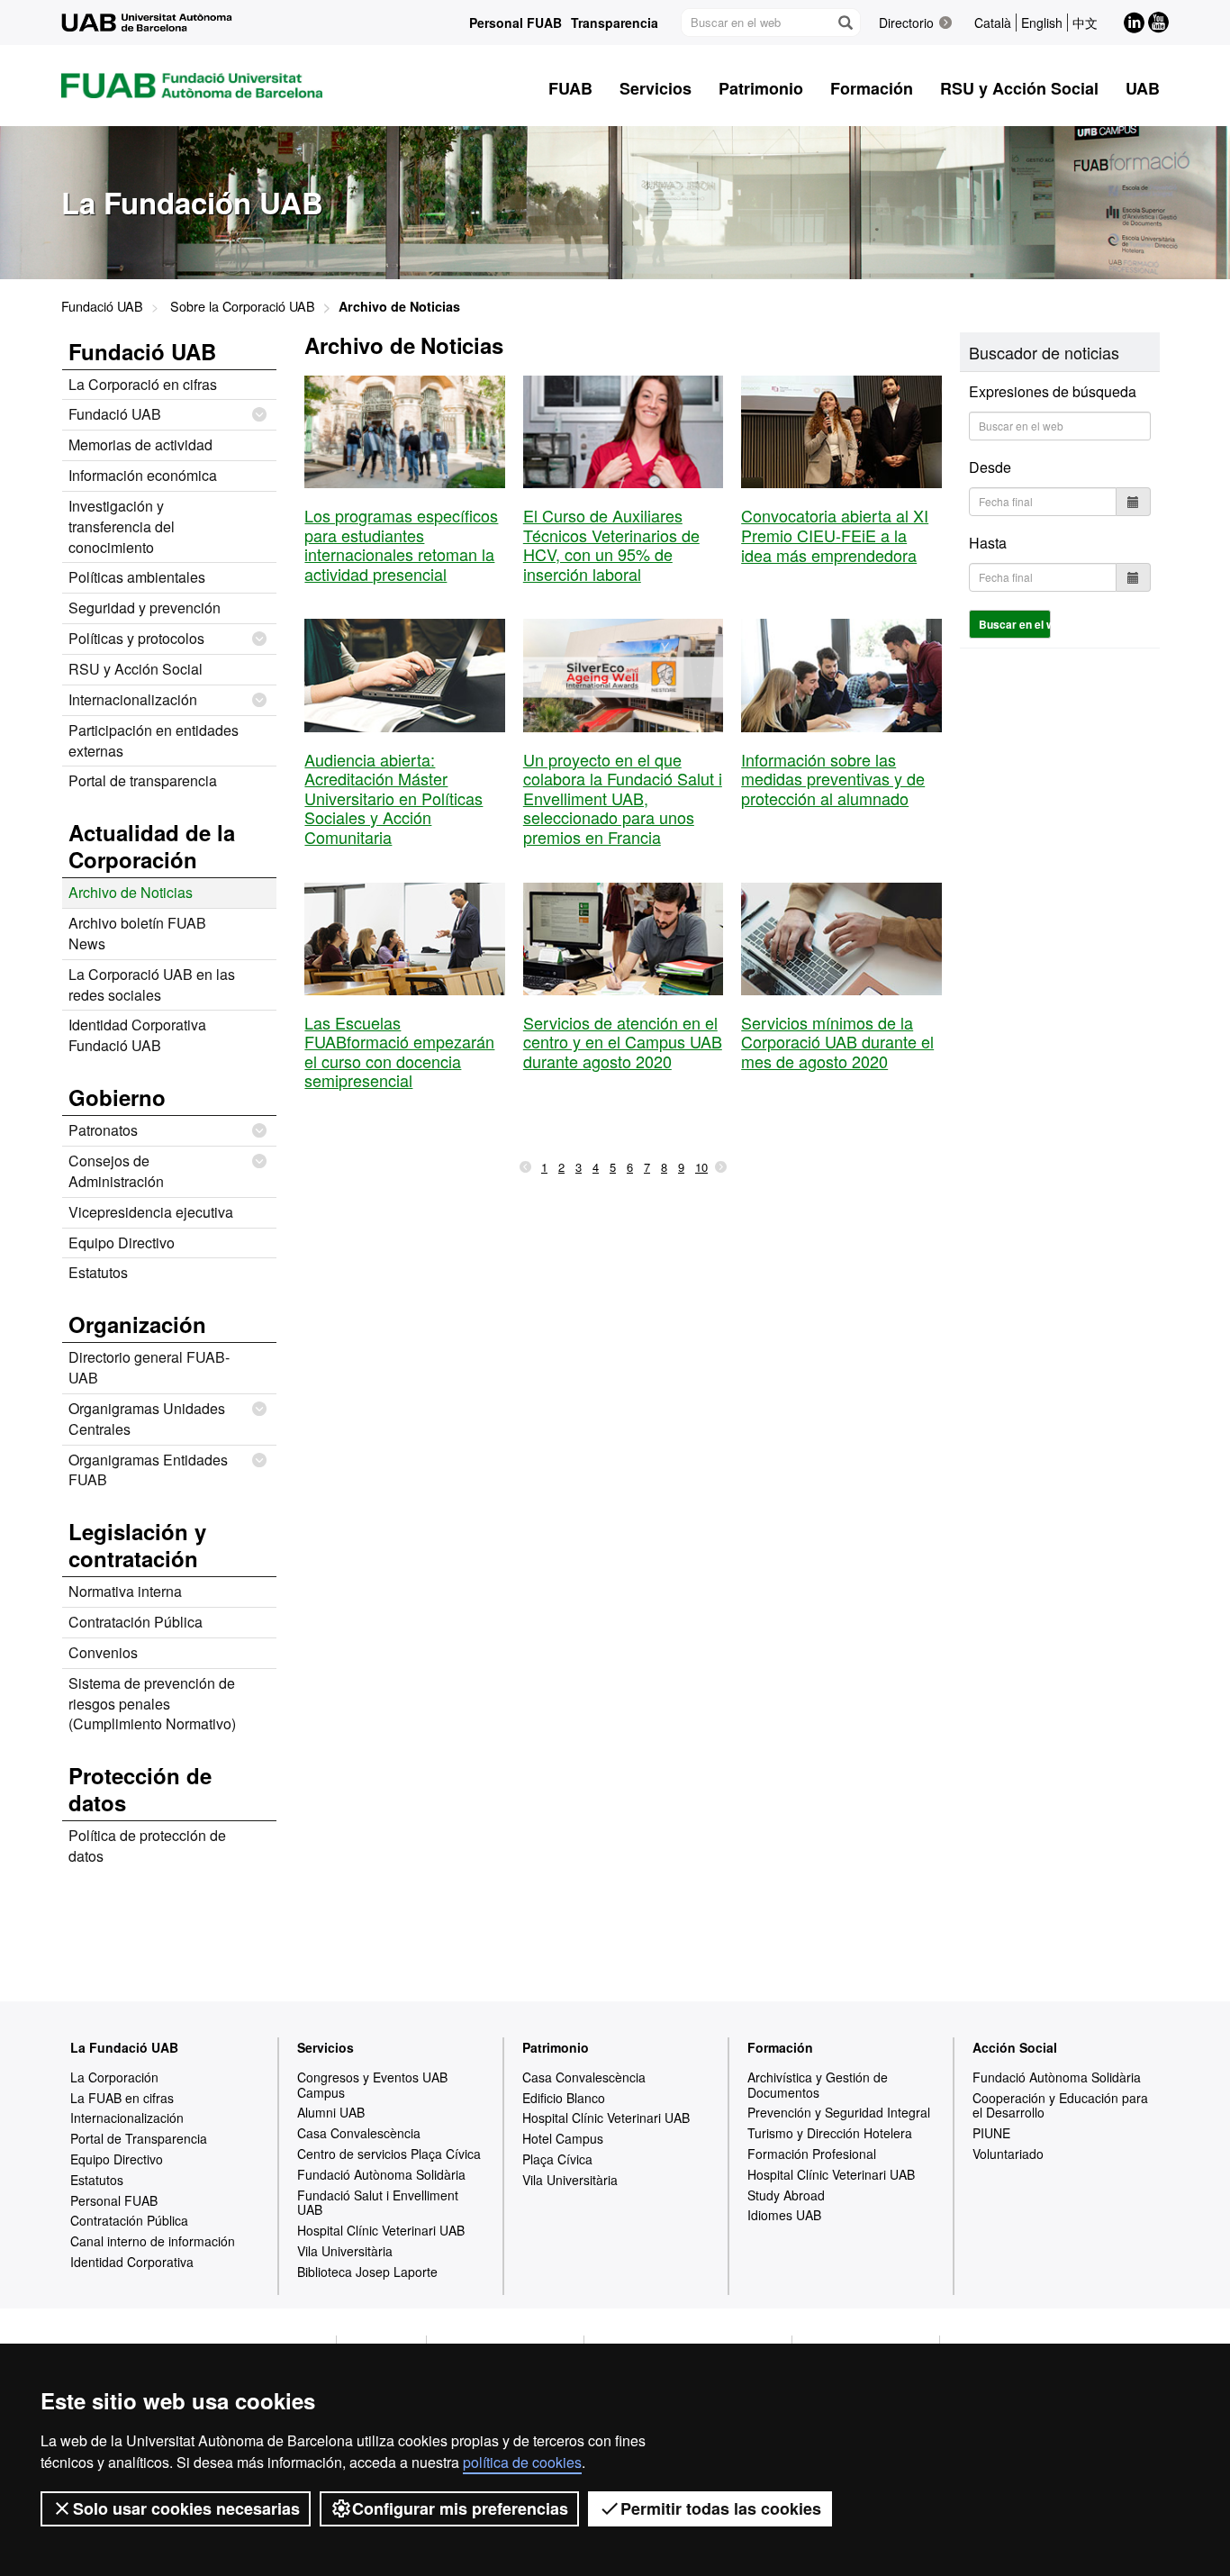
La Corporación (114, 2077)
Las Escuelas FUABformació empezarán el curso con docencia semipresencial (399, 1052)
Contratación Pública (136, 1622)
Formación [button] (872, 88)
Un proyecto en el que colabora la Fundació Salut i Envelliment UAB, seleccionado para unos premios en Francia (623, 798)
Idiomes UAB (784, 2215)
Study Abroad (786, 2195)
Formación (780, 2047)
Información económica (143, 475)
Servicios (326, 2047)
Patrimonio (556, 2047)
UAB (1143, 88)
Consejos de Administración (116, 1171)
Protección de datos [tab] (140, 1789)
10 (701, 1167)
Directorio (906, 23)
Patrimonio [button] (761, 88)
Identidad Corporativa (132, 2262)
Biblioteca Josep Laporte (367, 2272)
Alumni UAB (331, 2112)
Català (993, 23)
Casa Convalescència (359, 2133)
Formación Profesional (812, 2154)
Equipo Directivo (122, 1243)
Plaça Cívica (557, 2159)
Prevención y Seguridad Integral (839, 2112)
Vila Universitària (345, 2251)
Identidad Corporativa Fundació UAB (137, 1035)
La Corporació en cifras (143, 384)
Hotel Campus (563, 2138)
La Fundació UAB (124, 2047)
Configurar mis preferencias (460, 2508)
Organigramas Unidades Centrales (147, 1419)
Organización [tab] (137, 1324)
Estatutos (98, 1272)
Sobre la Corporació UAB (243, 306)
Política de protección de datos (147, 1846)
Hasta (988, 543)
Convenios (103, 1652)
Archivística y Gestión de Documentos (818, 2085)
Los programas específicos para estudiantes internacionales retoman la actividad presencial (401, 544)
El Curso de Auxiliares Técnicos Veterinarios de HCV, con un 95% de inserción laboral (611, 544)
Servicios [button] (656, 88)
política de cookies (522, 2462)
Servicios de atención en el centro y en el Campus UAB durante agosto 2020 (623, 1042)
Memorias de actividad (140, 444)
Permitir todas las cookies (721, 2508)
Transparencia (615, 23)
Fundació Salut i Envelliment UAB (378, 2203)
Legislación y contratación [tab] (137, 1545)
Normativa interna (125, 1591)
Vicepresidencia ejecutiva (151, 1212)
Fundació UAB (102, 306)
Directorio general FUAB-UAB (149, 1367)
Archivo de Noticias (131, 892)
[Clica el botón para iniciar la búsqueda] (845, 23)
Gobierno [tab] (117, 1097)
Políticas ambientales (137, 577)
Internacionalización (133, 699)
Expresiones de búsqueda (1053, 391)
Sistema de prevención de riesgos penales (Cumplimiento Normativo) (152, 1704)
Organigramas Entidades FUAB (148, 1470)
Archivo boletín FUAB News (137, 933)
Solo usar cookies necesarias (186, 2508)
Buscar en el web (1015, 624)
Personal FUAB (516, 23)
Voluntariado (1008, 2154)
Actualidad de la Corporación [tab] (152, 846)
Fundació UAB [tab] (142, 351)
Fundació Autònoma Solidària (381, 2174)
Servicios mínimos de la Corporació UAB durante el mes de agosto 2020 (837, 1042)
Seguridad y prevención (145, 608)
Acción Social (1015, 2047)
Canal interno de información (153, 2241)
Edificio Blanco (564, 2098)
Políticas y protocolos (136, 638)
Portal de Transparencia (139, 2138)
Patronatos (103, 1130)
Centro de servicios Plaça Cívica (389, 2154)
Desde (990, 467)
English (1042, 23)
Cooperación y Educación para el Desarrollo (1060, 2105)
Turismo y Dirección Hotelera (830, 2133)
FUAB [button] (570, 88)
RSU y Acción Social (136, 669)
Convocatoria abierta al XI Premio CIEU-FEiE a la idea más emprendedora (835, 535)
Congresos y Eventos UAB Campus (372, 2085)
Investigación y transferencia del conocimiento (122, 526)
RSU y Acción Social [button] (1019, 88)
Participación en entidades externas (154, 740)
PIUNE (991, 2133)
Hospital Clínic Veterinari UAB (381, 2230)
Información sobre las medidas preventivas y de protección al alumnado (833, 779)
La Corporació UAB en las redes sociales (152, 984)
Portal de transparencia (143, 780)
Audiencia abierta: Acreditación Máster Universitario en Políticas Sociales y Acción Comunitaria (393, 798)
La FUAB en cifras (122, 2098)
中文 (1085, 23)
